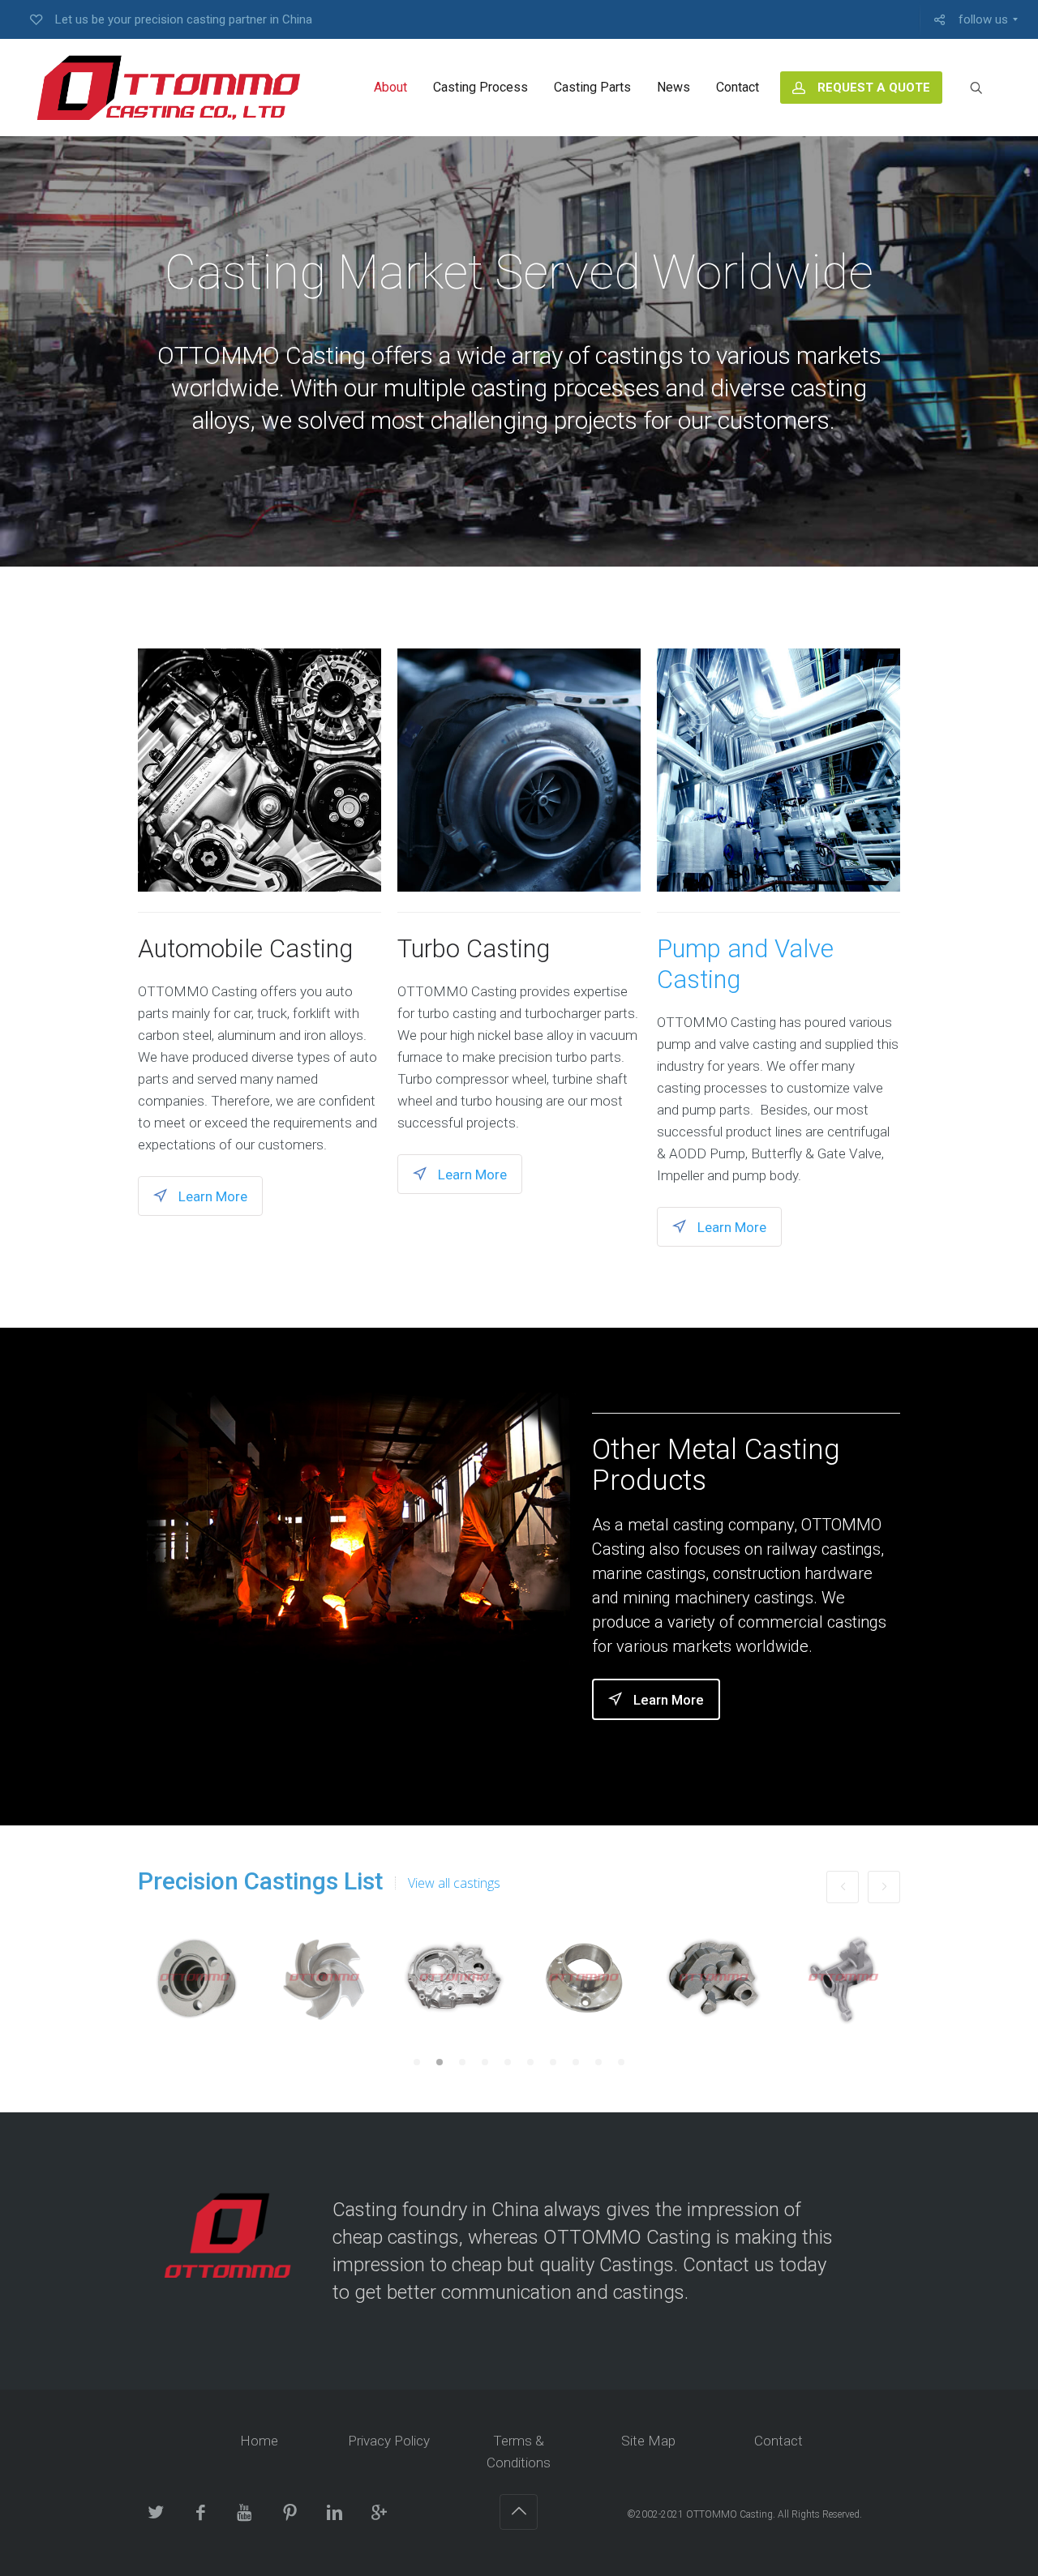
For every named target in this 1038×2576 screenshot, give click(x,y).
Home (259, 2441)
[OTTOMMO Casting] (166, 88)
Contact (778, 2441)
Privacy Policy (389, 2441)
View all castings (454, 1883)
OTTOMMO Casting (729, 2514)
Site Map (648, 2441)
